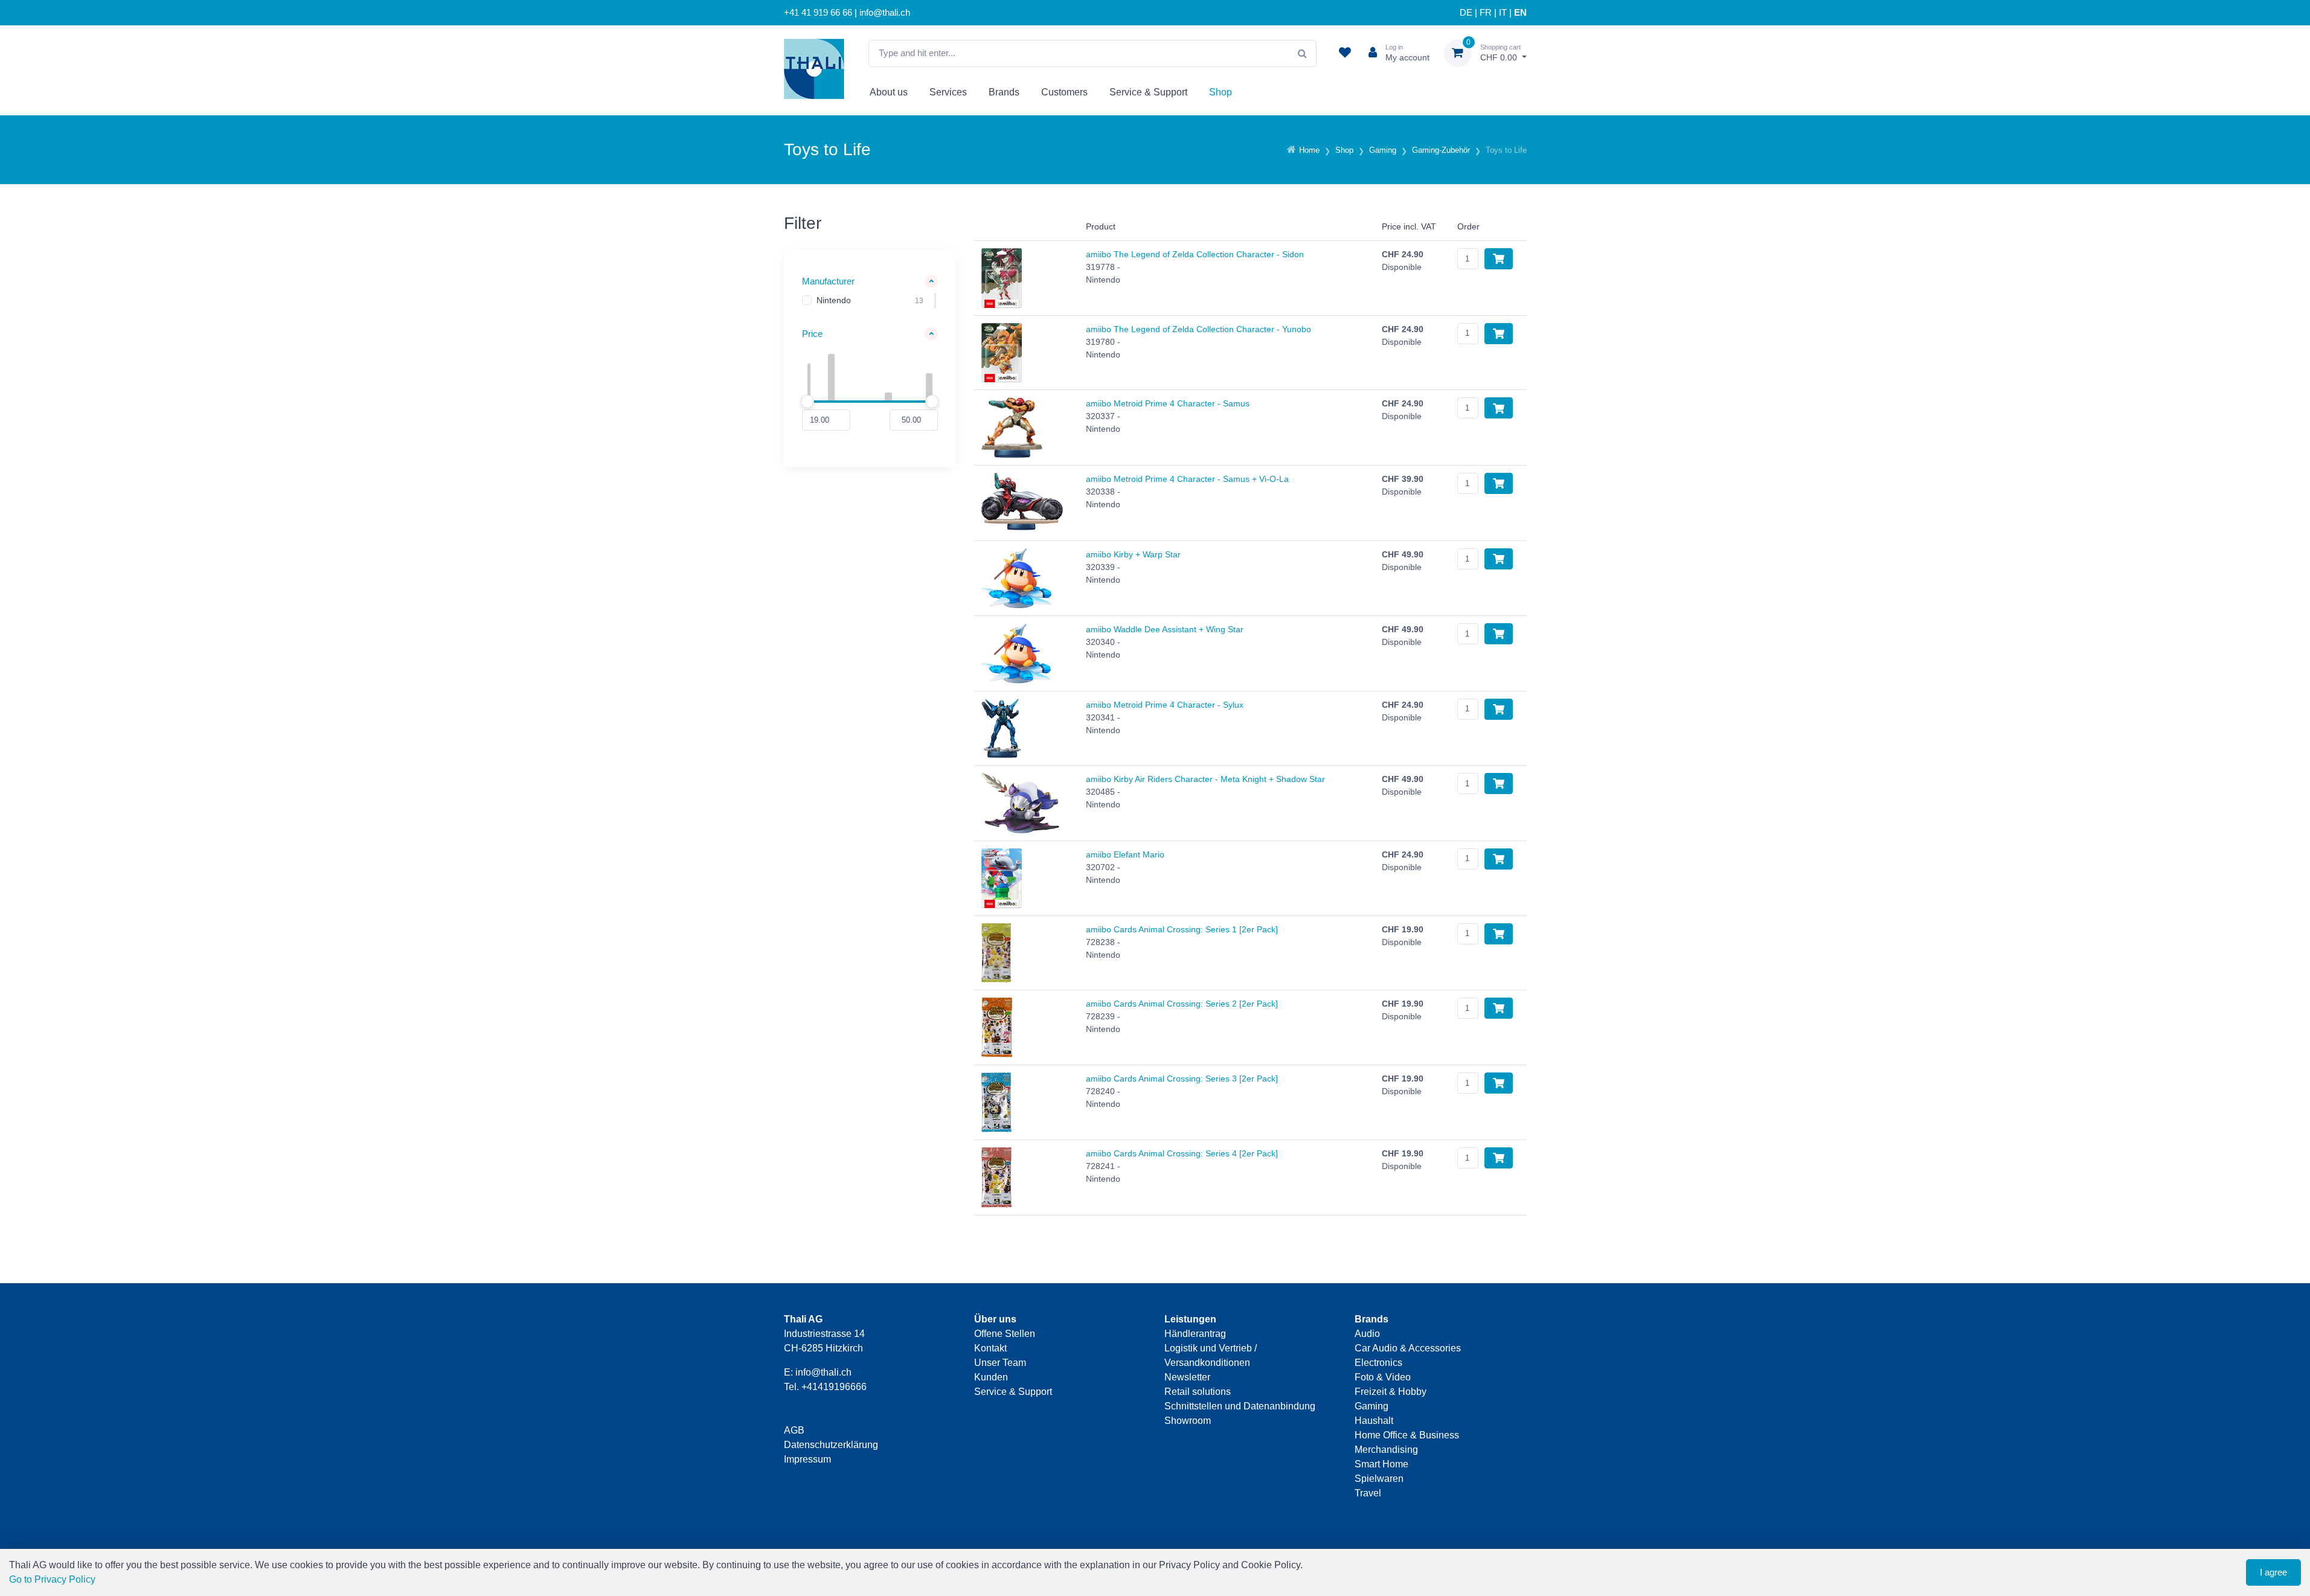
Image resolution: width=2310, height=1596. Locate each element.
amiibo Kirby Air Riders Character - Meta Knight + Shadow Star (1205, 779)
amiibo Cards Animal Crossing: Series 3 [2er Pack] (1182, 1078)
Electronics (1378, 1363)
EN (1520, 13)
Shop (1221, 92)
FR (1486, 13)
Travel (1368, 1493)
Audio (1367, 1334)
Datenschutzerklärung (831, 1445)
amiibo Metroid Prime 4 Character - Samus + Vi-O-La (1187, 479)
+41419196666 (834, 1387)
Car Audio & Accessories (1408, 1348)
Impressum (807, 1459)
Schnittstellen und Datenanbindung (1240, 1406)
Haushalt (1374, 1421)
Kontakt (990, 1348)
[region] (870, 301)
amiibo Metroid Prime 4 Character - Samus (1168, 403)
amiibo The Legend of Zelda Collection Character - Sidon (1195, 254)
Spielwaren (1379, 1479)
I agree (2273, 1572)
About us (889, 92)
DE (1466, 13)
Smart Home (1381, 1464)
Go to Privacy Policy (52, 1579)
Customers (1064, 92)
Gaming (1372, 1406)
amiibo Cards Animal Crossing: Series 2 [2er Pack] (1182, 1004)
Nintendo (834, 300)
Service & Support (1148, 92)
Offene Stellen (1005, 1334)
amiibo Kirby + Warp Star (1133, 554)
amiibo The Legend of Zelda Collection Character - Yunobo (1198, 329)
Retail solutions (1198, 1392)
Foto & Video (1383, 1377)
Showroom (1188, 1421)
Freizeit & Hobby (1391, 1392)
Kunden (991, 1377)
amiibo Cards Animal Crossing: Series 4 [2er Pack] (1182, 1153)
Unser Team (1000, 1363)
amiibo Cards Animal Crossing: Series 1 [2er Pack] (1182, 929)
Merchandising (1386, 1450)
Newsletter (1187, 1377)
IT (1503, 13)
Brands (1004, 92)
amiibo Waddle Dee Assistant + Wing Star (1165, 629)
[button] (870, 282)
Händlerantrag (1195, 1334)
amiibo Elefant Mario (1125, 854)
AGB (794, 1430)
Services (948, 92)
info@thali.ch (823, 1372)
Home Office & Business (1407, 1435)
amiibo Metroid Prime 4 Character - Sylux (1165, 705)
